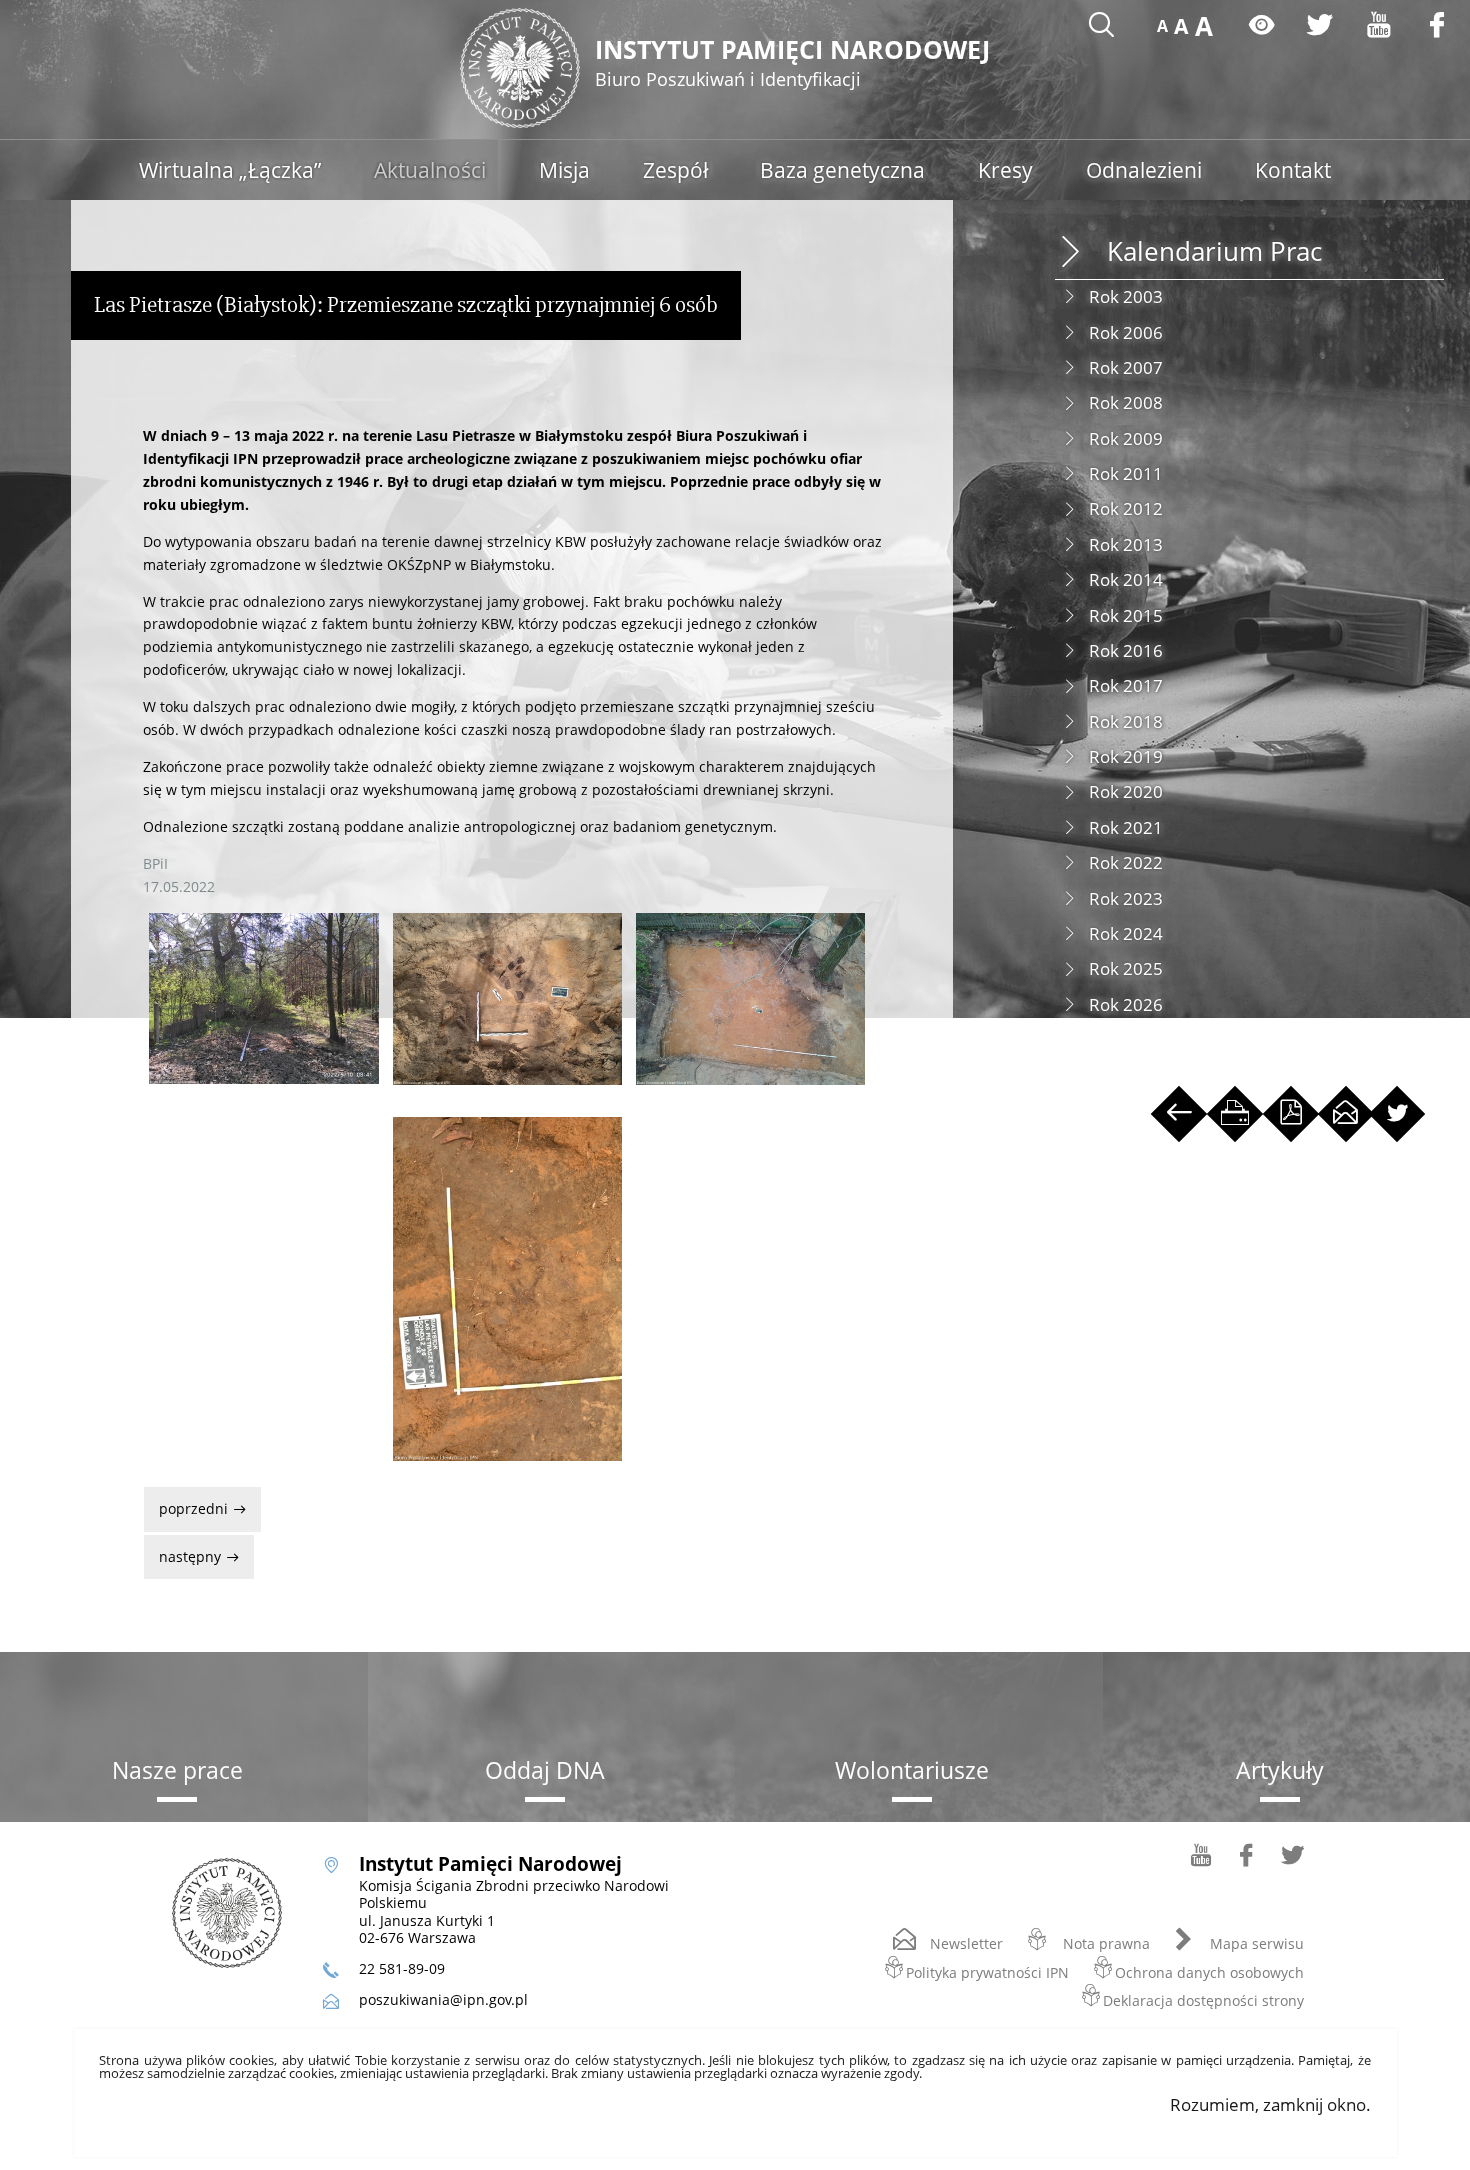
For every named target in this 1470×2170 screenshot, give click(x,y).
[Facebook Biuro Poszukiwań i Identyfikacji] (1246, 1862)
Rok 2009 (1126, 438)
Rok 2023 (1126, 898)
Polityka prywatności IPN (987, 1971)
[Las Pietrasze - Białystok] (263, 998)
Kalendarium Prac (1214, 251)
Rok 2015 (1126, 615)
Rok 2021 (1126, 827)
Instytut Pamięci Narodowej (792, 64)
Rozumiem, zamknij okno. (1270, 2104)
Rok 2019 (1126, 756)
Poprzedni (188, 1502)
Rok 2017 (1126, 685)
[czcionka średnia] (1181, 26)
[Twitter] (1320, 24)
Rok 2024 (1126, 933)
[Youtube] (1379, 24)
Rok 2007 (1126, 367)
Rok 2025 (1126, 968)
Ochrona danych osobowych (1209, 1971)
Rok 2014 (1126, 579)
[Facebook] (1437, 24)
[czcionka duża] (1204, 26)
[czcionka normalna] (1162, 26)
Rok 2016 (1126, 650)
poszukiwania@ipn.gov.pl (443, 1999)
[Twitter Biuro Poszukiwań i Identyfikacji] (1292, 1862)
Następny (184, 1550)
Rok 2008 (1126, 402)
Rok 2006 (1126, 332)
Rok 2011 (1126, 473)
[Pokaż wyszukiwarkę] (1101, 24)
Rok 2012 (1126, 508)
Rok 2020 (1126, 791)
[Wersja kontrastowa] (1262, 24)
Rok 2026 (1126, 1004)
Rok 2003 (1126, 296)
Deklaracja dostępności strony (1203, 1999)
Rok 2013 (1126, 544)
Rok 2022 (1126, 862)
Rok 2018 (1126, 721)
